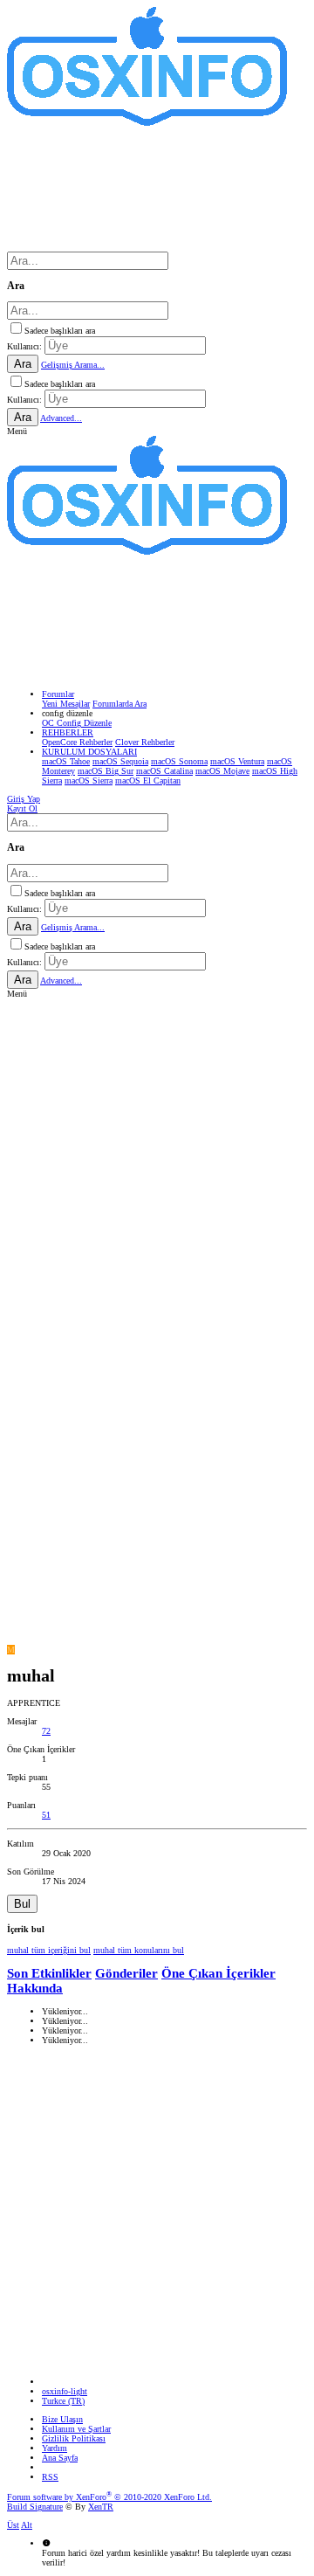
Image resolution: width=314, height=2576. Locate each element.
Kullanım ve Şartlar (76, 2429)
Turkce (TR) (63, 2401)
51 (46, 1815)
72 (46, 1731)
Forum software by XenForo (109, 2497)
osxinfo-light (65, 2391)
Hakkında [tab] (35, 1988)
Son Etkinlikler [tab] (49, 1973)
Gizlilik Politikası (74, 2438)
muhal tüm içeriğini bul (49, 1950)
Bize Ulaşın (62, 2419)
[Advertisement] (157, 1156)
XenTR (101, 2507)
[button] (17, 431)
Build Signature (35, 2507)
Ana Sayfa (60, 2458)
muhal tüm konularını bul (139, 1950)
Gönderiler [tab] (126, 1973)
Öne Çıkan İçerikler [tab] (218, 1973)
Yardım (55, 2448)
